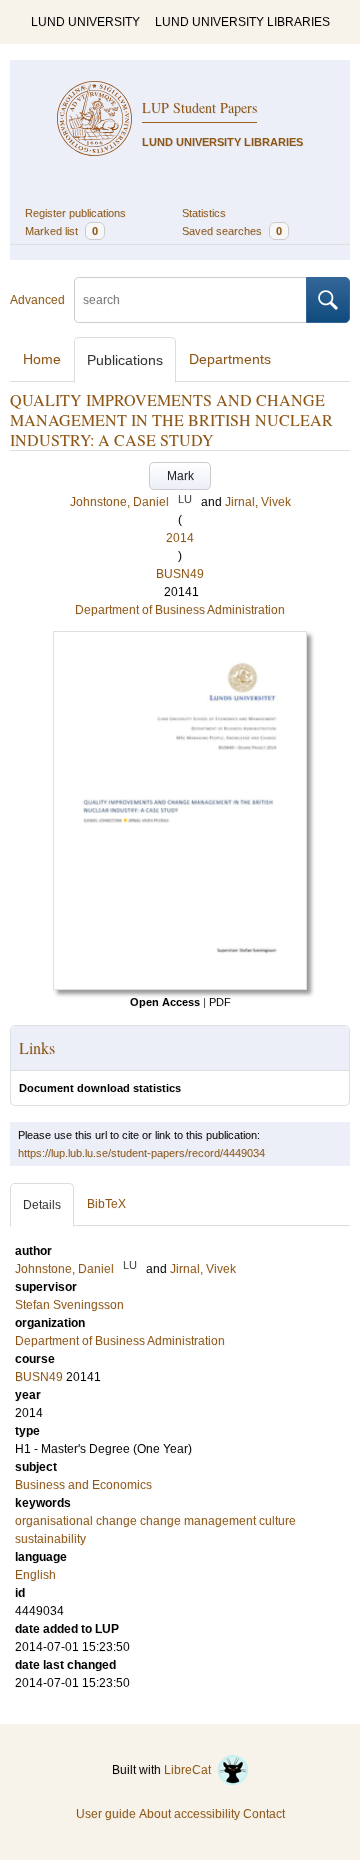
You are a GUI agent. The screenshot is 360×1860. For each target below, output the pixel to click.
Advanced (37, 300)
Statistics (204, 213)
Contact (264, 1814)
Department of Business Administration (180, 610)
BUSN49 (180, 574)
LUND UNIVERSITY (85, 22)
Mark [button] (180, 476)
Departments (230, 359)
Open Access (165, 1002)
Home (42, 359)
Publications (125, 360)
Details (42, 1205)
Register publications (75, 213)
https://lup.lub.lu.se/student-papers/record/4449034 (141, 1153)
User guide (106, 1814)
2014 (180, 538)
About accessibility (189, 1814)
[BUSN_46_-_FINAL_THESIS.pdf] (180, 986)
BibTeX (106, 1204)
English (35, 1575)
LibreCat (190, 1770)
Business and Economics (83, 1485)
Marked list (61, 231)
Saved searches (232, 231)
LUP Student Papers (199, 107)
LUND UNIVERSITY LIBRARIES (242, 22)
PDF (220, 1002)
